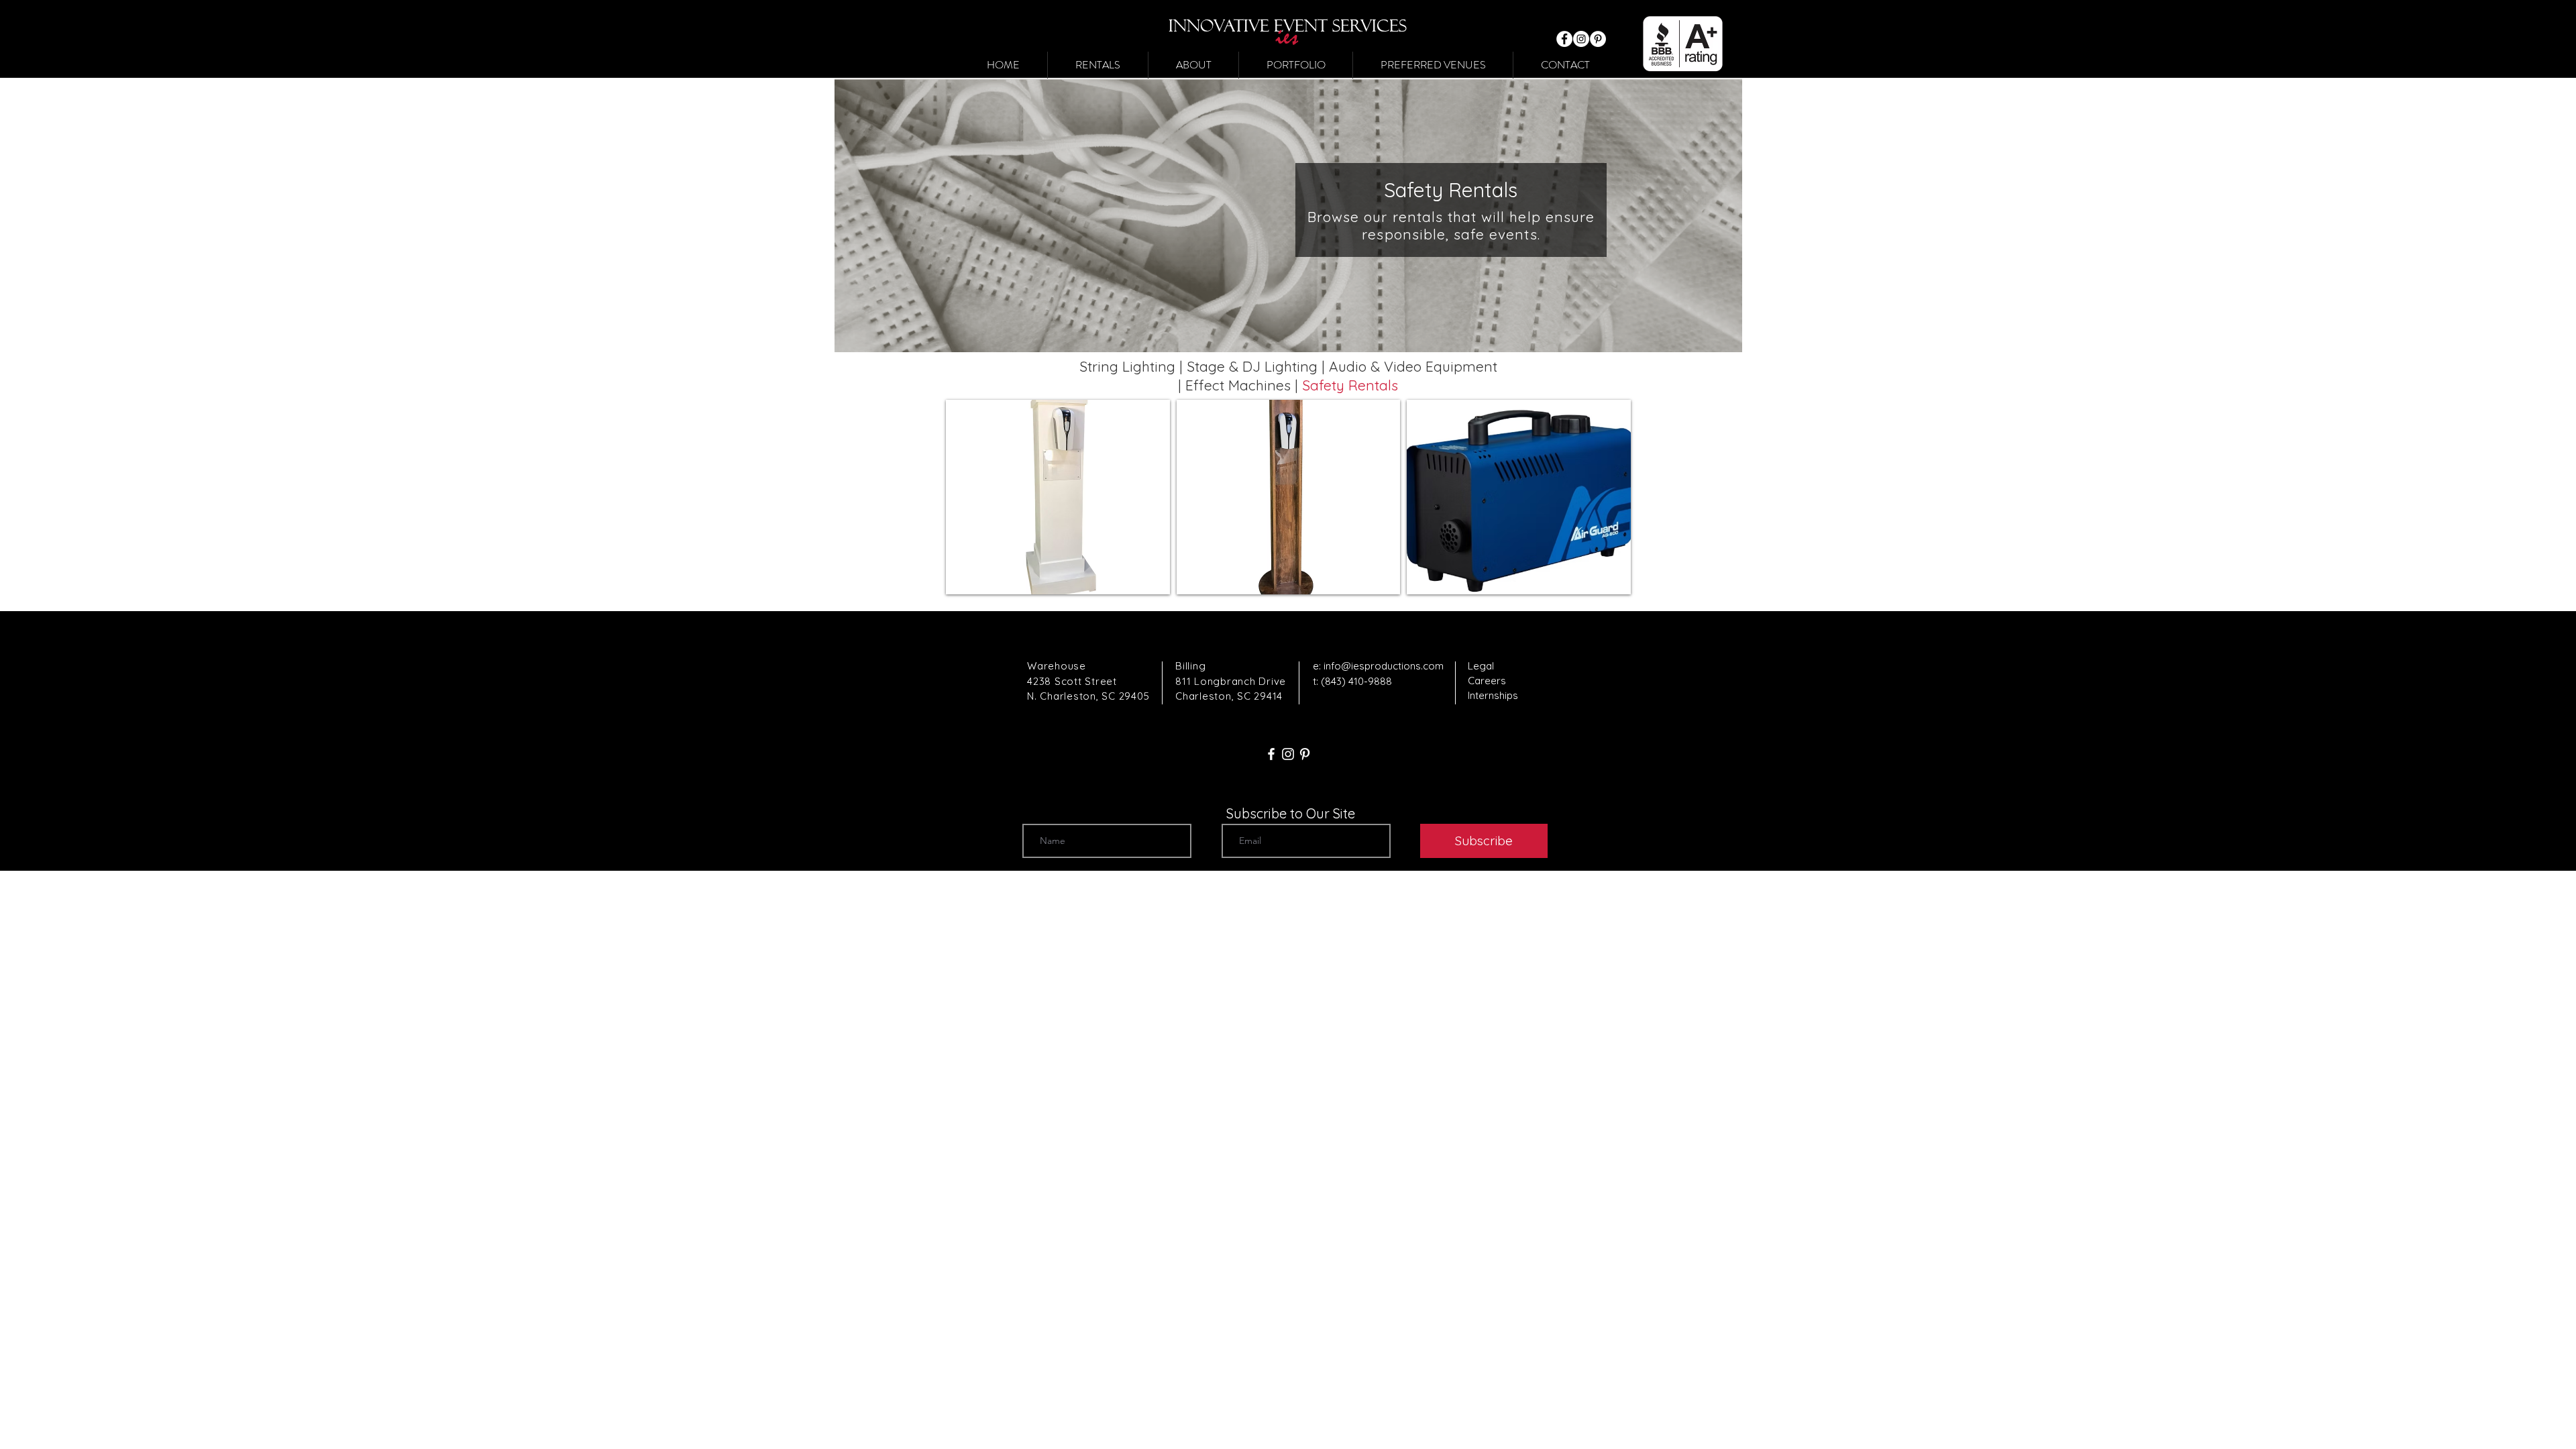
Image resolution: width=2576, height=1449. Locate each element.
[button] (1098, 65)
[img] (1058, 497)
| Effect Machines (1236, 385)
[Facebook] (1564, 39)
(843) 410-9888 (1356, 681)
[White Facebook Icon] (1271, 754)
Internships (1493, 695)
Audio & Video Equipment (1413, 366)
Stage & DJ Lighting (1252, 366)
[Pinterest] (1598, 39)
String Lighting (1127, 366)
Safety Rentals (1350, 385)
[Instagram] (1581, 39)
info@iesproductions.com (1384, 666)
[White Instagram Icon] (1288, 754)
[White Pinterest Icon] (1305, 754)
